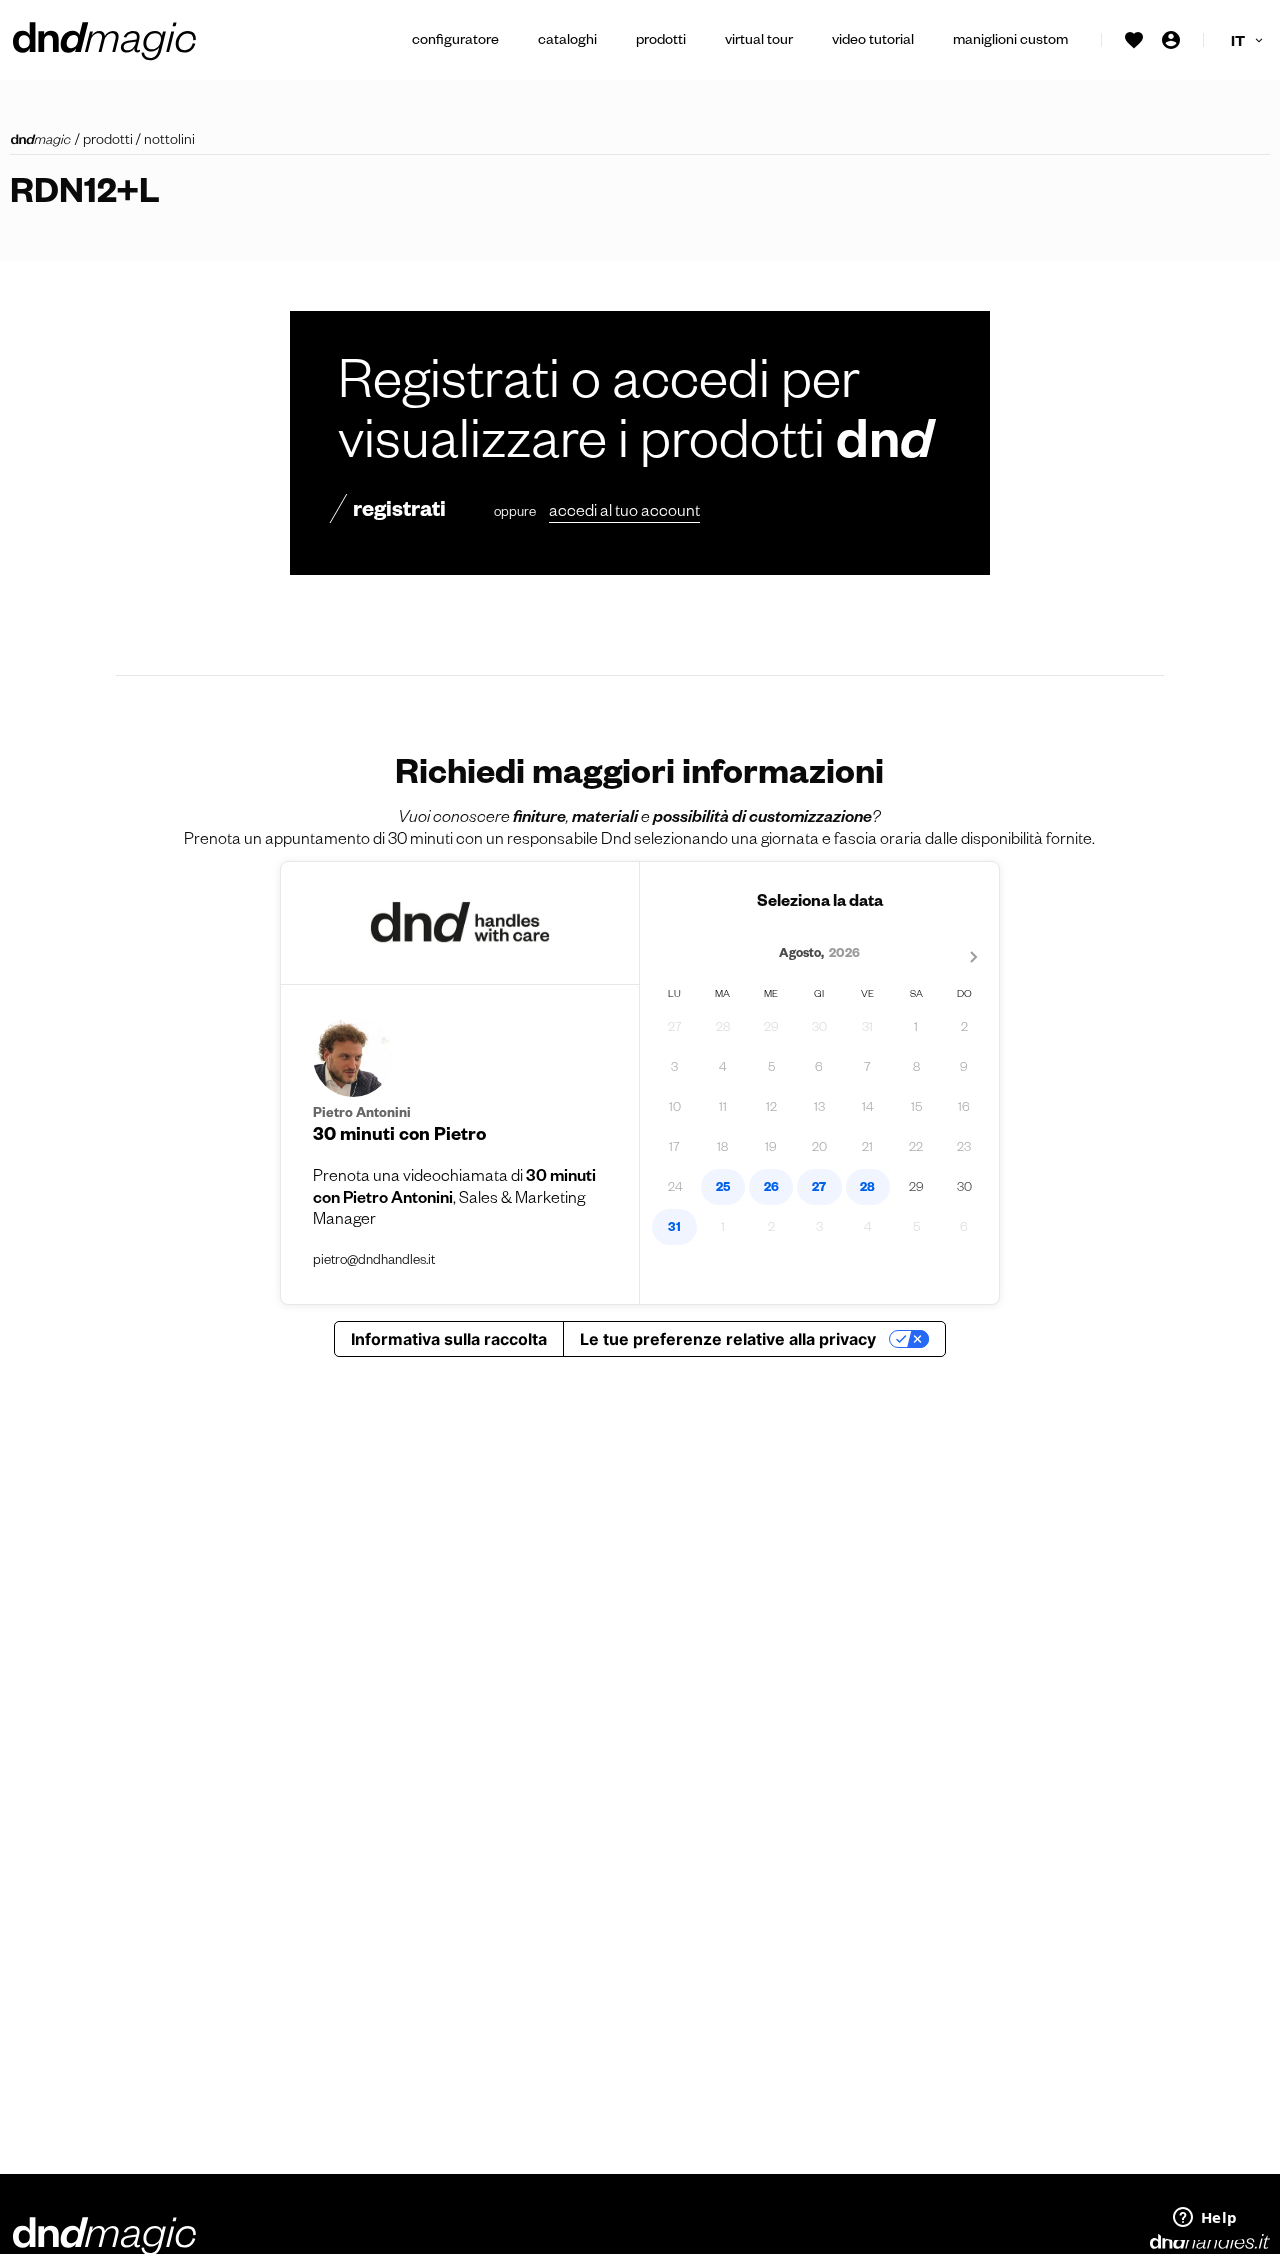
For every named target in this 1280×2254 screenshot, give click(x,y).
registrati (399, 513)
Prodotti (661, 42)
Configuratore (455, 42)
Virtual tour (759, 42)
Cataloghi (567, 42)
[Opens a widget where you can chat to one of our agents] (1205, 2219)
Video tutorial (873, 42)
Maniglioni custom (1010, 42)
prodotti (108, 142)
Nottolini (169, 142)
